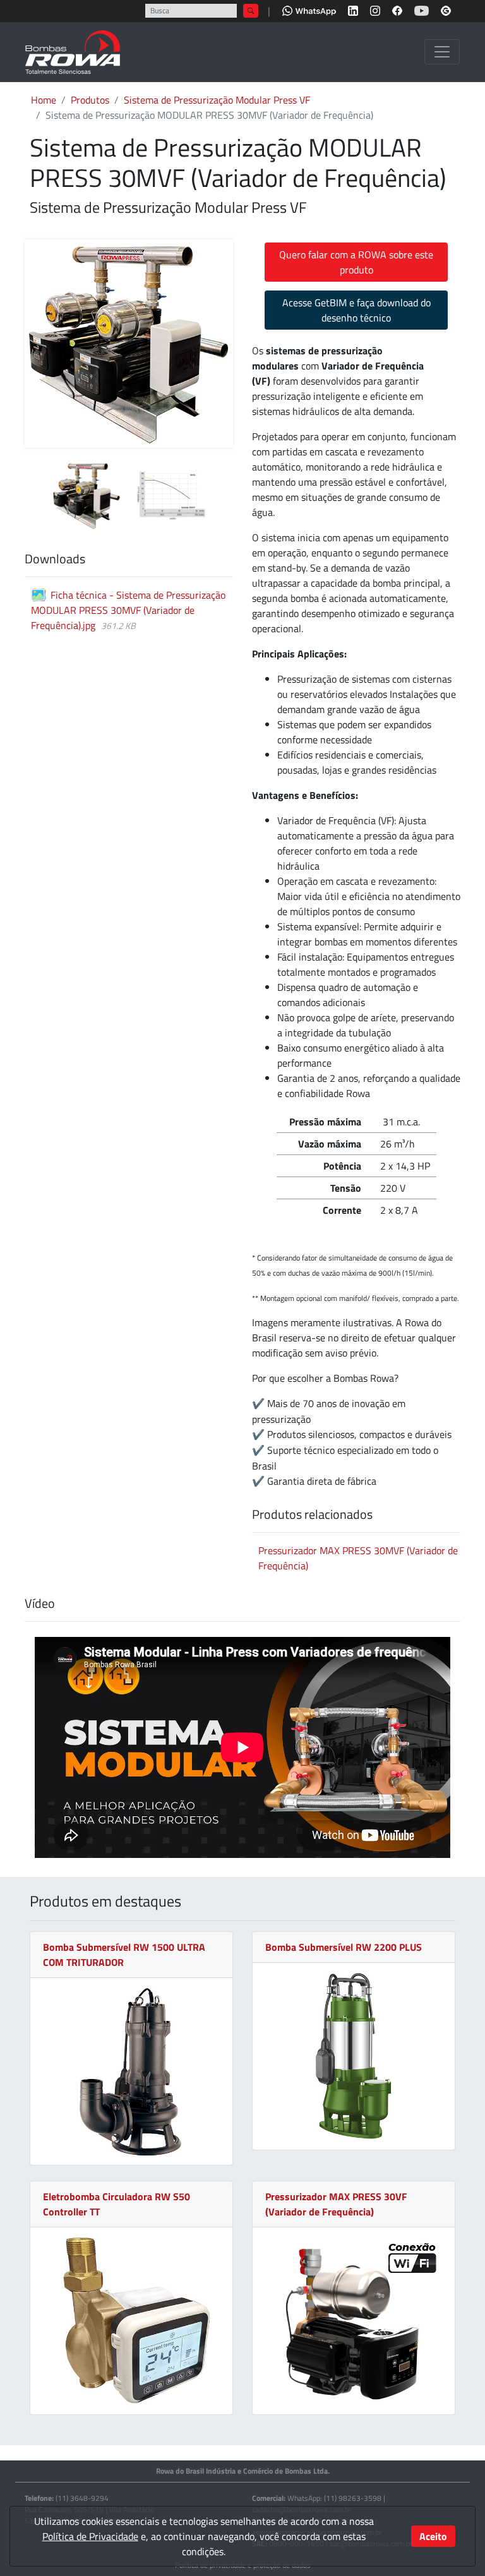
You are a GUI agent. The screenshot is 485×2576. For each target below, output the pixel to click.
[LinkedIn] (353, 9)
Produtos (90, 100)
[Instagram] (375, 9)
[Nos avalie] (446, 9)
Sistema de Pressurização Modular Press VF (217, 100)
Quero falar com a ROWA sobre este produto (356, 262)
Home (44, 100)
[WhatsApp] (309, 9)
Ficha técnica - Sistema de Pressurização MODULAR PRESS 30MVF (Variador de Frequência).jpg (128, 610)
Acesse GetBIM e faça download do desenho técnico (356, 310)
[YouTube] (422, 9)
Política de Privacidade (90, 2536)
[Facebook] (397, 9)
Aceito (433, 2536)
